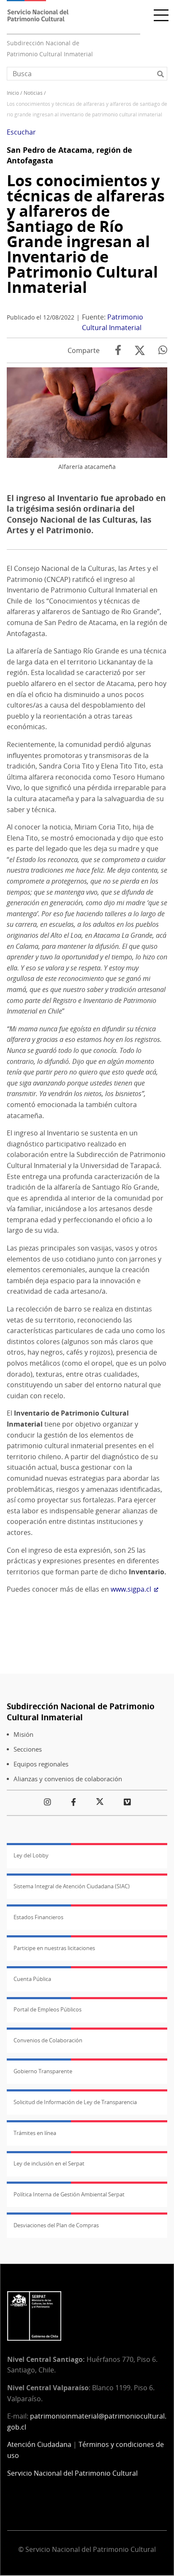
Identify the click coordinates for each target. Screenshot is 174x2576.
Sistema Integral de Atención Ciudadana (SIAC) (72, 1886)
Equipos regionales (41, 1764)
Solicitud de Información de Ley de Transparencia (75, 2102)
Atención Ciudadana (39, 2444)
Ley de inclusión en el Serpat (49, 2163)
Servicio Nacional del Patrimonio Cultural (72, 2473)
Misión (23, 1734)
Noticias (33, 93)
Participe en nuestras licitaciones (54, 1948)
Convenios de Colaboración (48, 2040)
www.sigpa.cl (131, 1589)
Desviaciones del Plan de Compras (56, 2225)
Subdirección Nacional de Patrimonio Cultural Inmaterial (81, 1712)
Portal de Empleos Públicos (48, 2009)
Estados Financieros (38, 1917)
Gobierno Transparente (43, 2071)
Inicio (13, 93)
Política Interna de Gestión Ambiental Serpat (69, 2194)
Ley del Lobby (31, 1855)
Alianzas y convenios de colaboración (68, 1779)
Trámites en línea (35, 2133)
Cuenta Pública (32, 1979)
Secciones (28, 1749)
